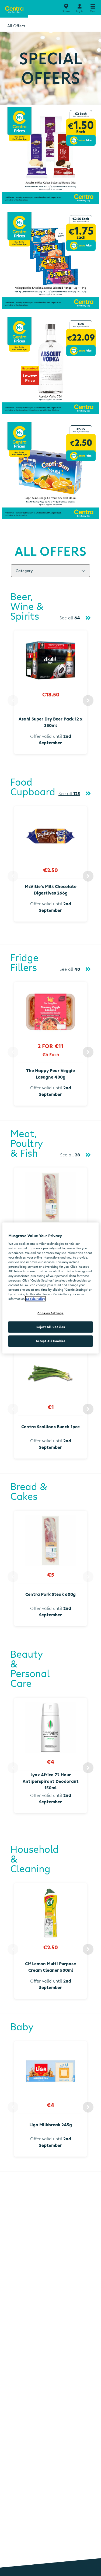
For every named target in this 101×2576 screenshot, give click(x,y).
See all (70, 618)
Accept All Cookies (50, 1341)
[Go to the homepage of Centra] (14, 9)
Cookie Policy (35, 1299)
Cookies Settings (50, 1313)
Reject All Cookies (50, 1327)
